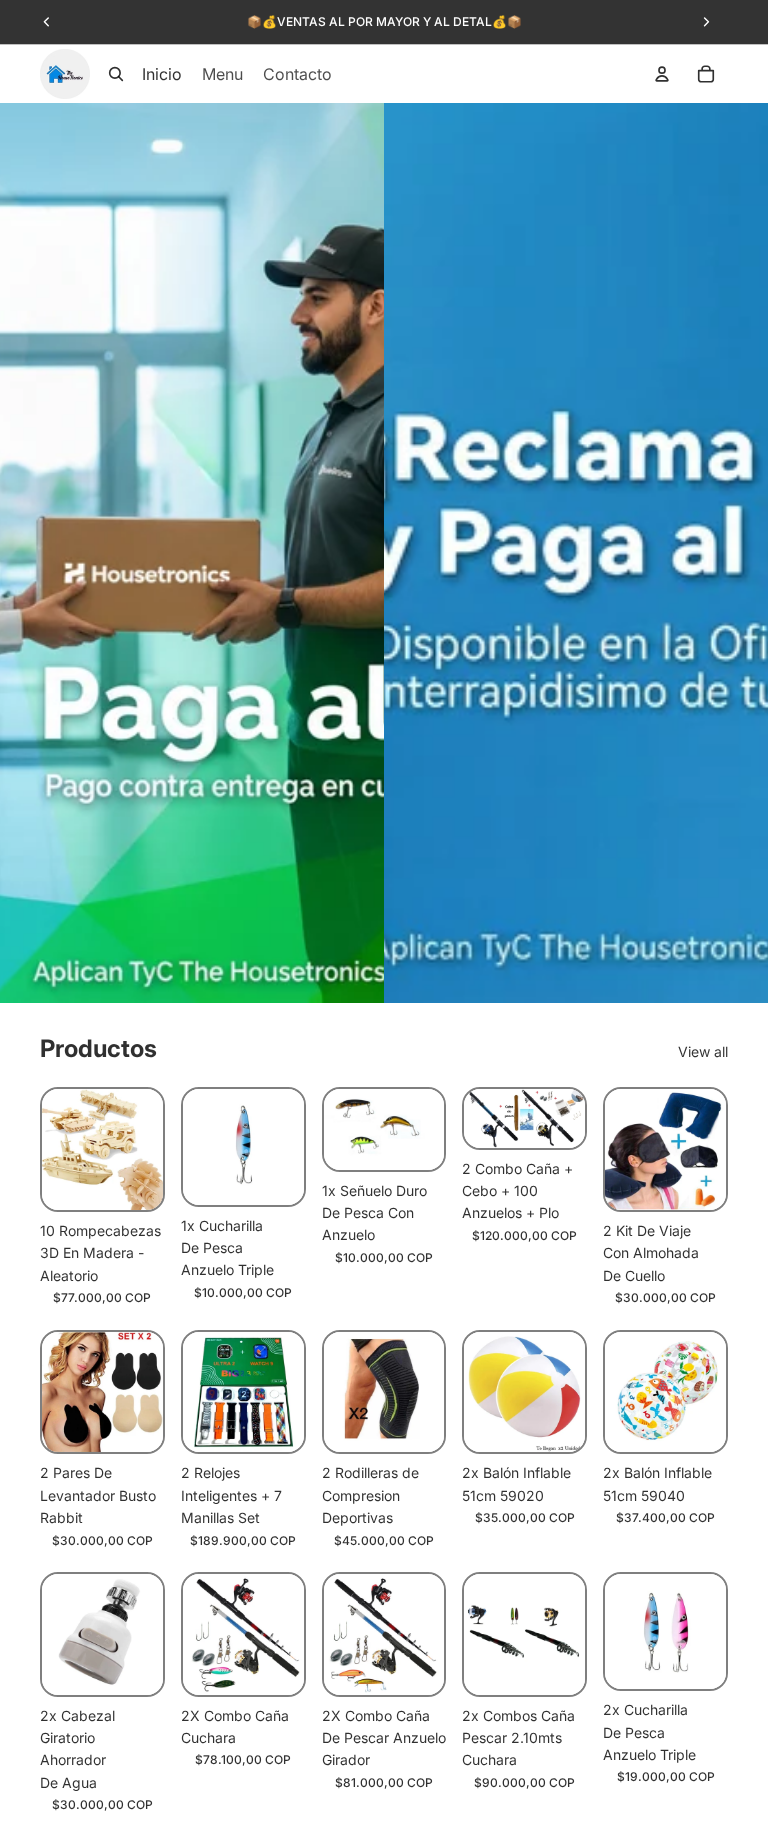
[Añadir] (132, 1179)
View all (703, 1051)
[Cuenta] (662, 74)
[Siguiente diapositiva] (706, 22)
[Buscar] (116, 74)
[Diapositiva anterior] (47, 22)
